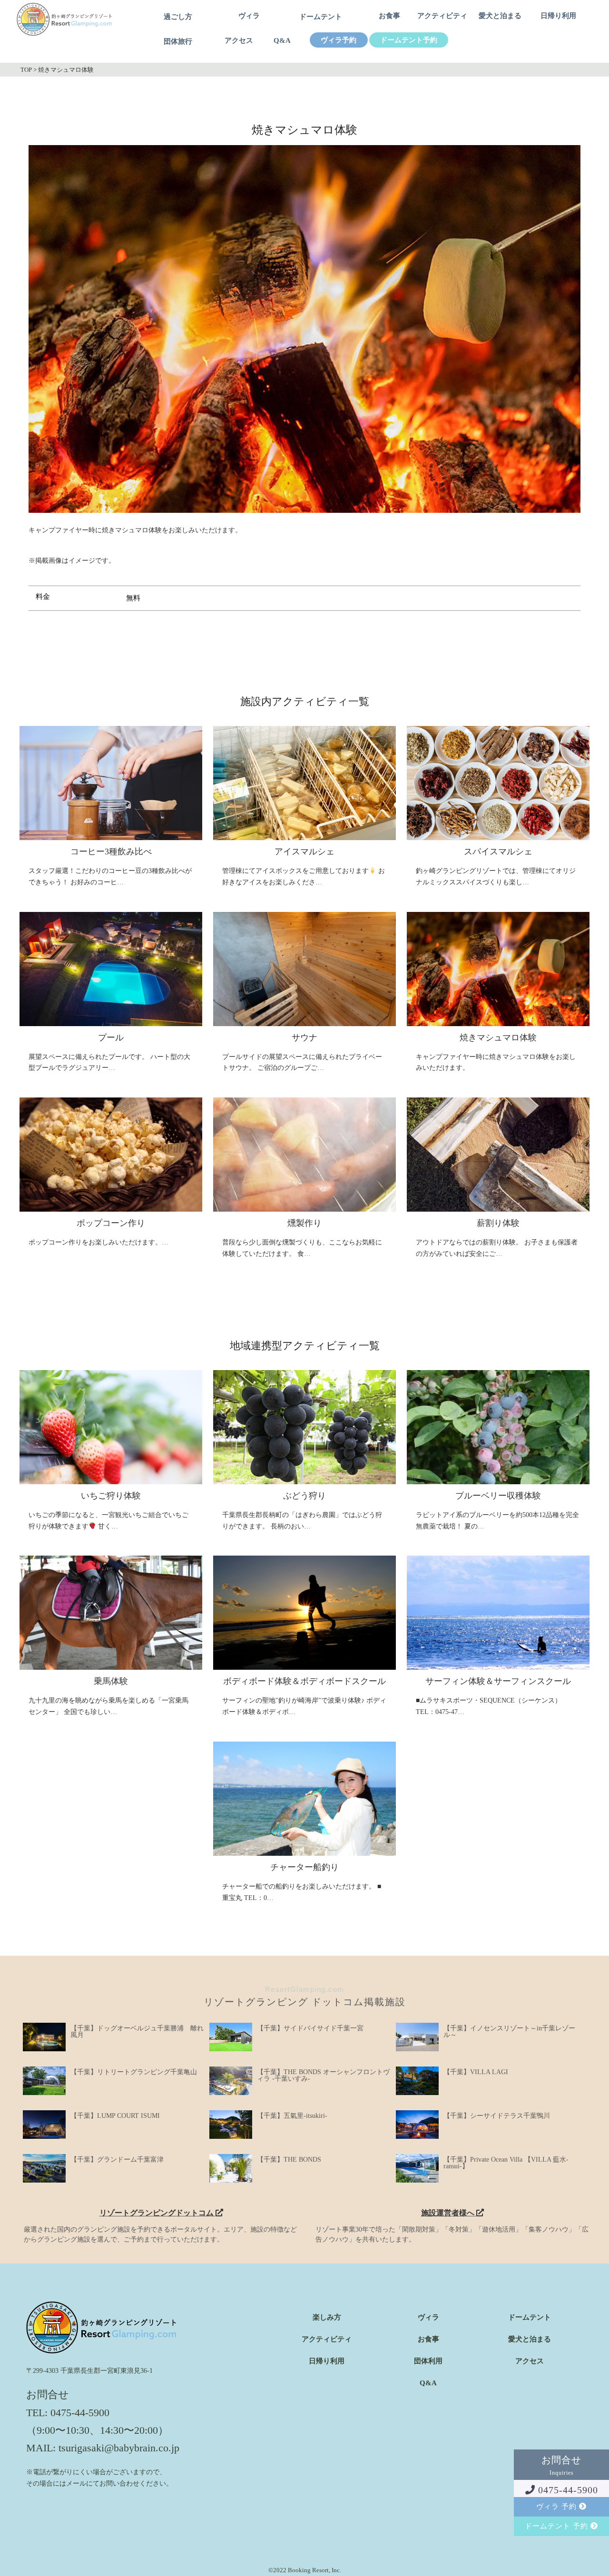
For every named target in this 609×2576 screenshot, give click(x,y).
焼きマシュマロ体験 (498, 1038)
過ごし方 (178, 17)
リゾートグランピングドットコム (157, 2213)
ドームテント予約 (409, 40)
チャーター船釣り (304, 1867)
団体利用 (428, 2361)
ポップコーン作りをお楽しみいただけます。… (98, 1242)
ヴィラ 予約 (558, 2507)
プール (111, 1038)
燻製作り (304, 1223)
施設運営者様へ (449, 2213)
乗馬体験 (111, 1681)
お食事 (389, 16)
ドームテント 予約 (558, 2526)
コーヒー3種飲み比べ (111, 852)
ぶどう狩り (304, 1496)
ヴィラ (249, 16)
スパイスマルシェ (498, 852)
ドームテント (321, 17)
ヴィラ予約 (339, 40)
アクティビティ (442, 16)
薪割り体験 (498, 1223)
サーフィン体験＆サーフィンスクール (498, 1681)
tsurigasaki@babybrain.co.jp (119, 2448)
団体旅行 (178, 42)
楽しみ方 (327, 2317)
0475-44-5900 (567, 2490)
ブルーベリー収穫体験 (498, 1496)
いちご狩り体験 (111, 1496)
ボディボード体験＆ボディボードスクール (304, 1681)
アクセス (239, 41)
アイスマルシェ (304, 852)
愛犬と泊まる (500, 16)
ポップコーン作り (111, 1223)
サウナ (304, 1038)
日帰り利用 (558, 16)
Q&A (282, 41)
